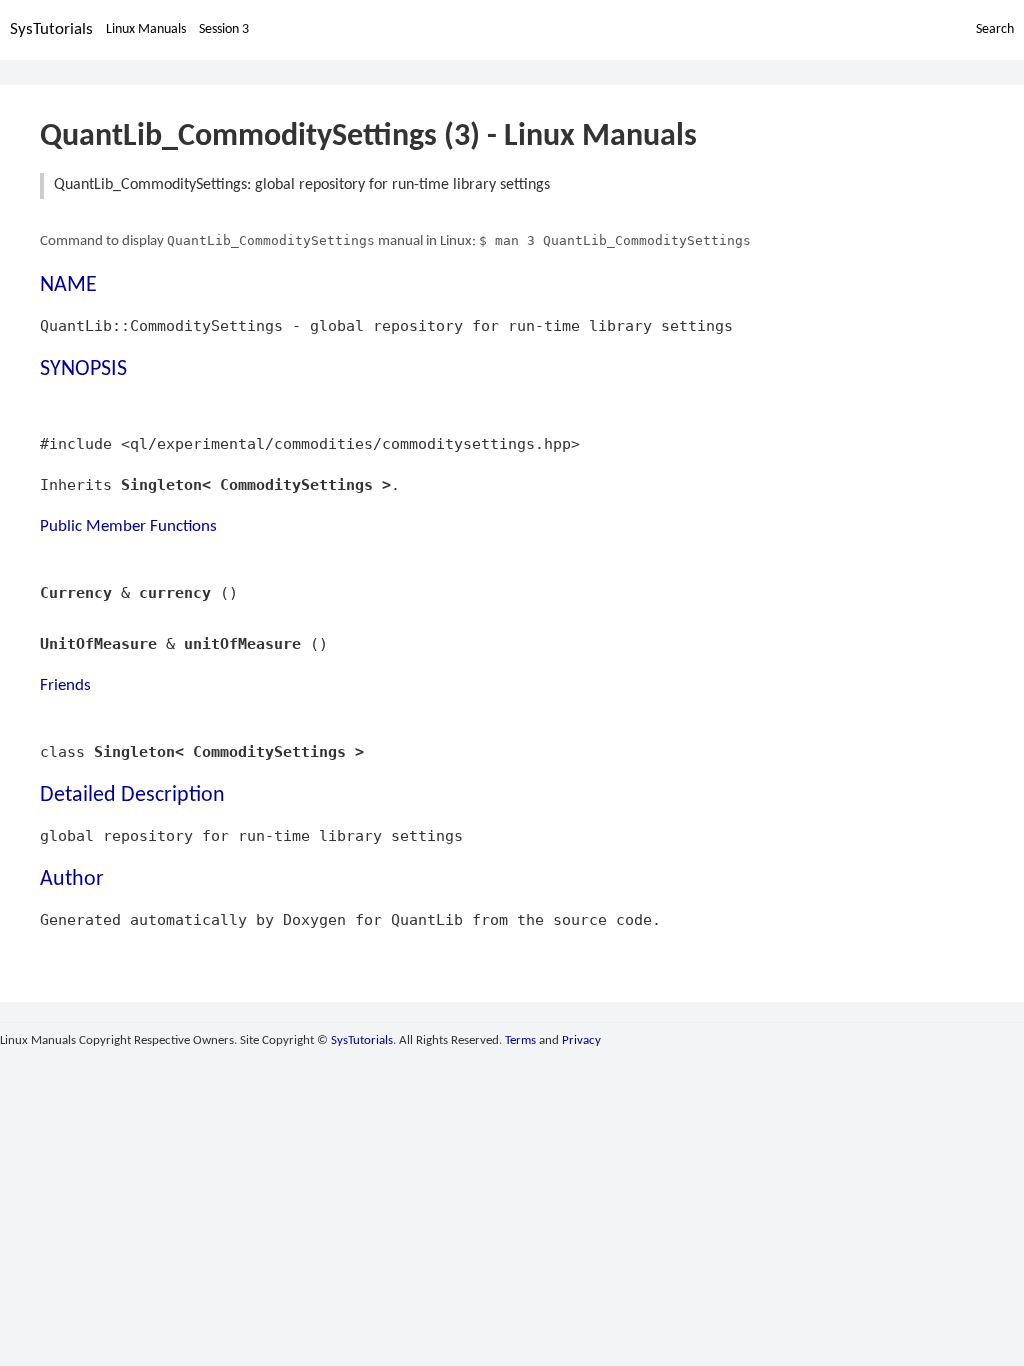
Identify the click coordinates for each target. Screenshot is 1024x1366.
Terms (520, 1040)
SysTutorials (51, 29)
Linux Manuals (146, 29)
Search (995, 29)
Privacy (581, 1040)
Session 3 (224, 29)
